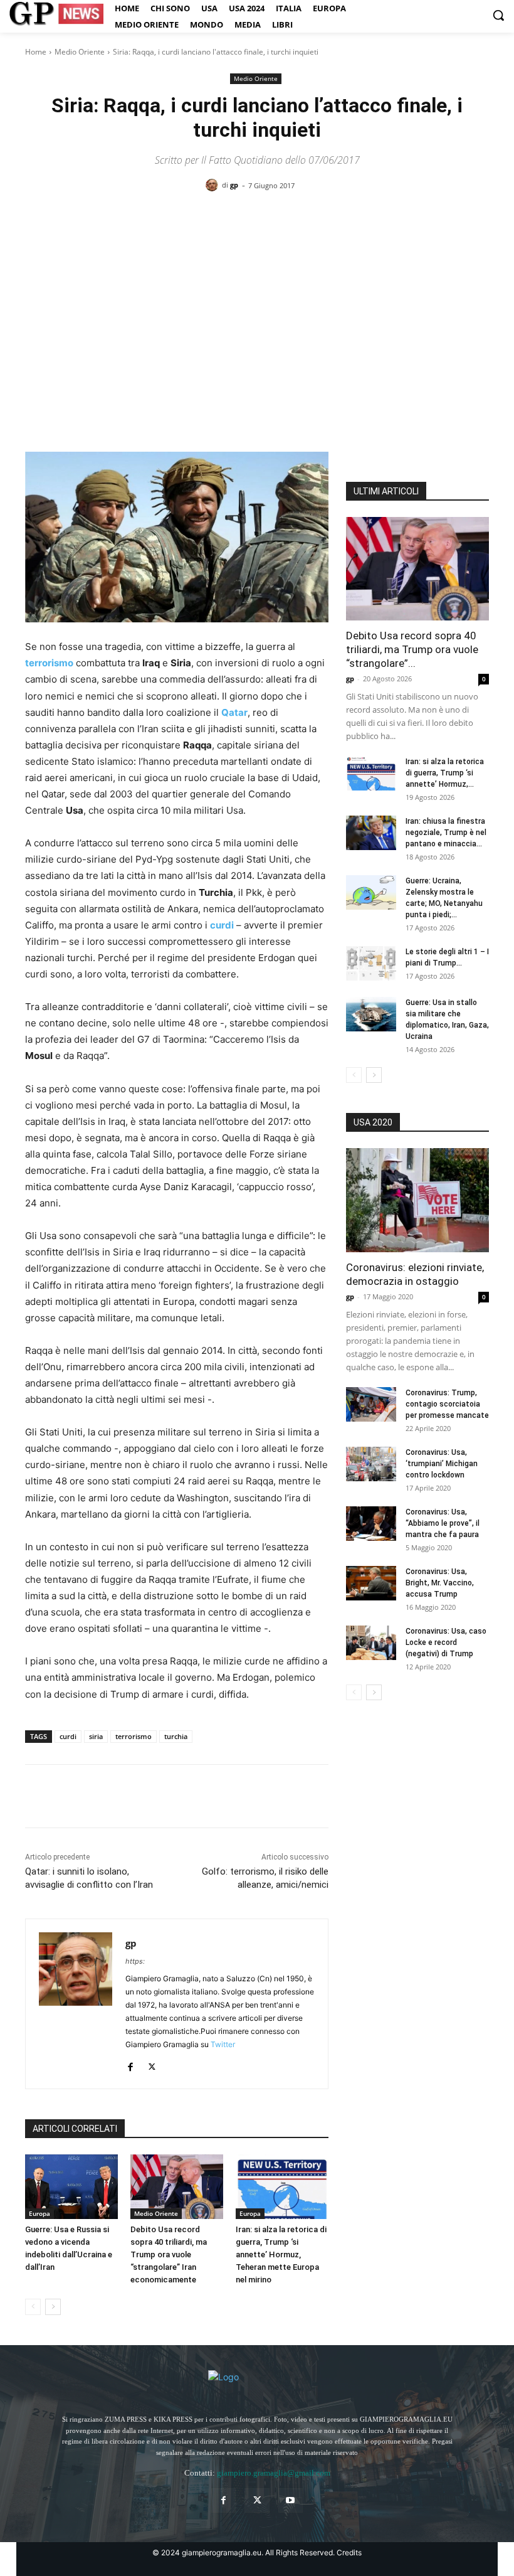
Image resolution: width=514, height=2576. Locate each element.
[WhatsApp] (124, 1796)
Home (36, 52)
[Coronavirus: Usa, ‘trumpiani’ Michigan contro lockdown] (371, 1464)
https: (135, 1961)
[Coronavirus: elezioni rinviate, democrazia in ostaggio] (417, 1200)
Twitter (223, 2044)
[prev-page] (33, 2307)
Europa (39, 2213)
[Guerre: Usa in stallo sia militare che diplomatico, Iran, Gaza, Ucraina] (371, 1014)
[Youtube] (291, 2500)
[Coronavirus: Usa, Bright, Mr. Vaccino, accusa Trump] (371, 1583)
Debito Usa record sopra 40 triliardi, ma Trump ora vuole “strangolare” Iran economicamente (169, 2254)
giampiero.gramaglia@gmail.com (274, 2473)
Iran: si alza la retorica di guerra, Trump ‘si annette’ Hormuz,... (445, 773)
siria (96, 1736)
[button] (498, 15)
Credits (349, 2552)
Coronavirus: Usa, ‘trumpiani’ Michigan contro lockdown (442, 1464)
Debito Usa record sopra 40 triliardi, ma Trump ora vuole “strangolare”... (412, 649)
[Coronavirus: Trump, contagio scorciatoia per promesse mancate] (371, 1404)
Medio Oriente (80, 52)
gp (234, 185)
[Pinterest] (95, 1796)
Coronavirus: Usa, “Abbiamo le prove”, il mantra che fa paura (443, 1523)
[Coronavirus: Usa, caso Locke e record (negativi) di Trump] (371, 1643)
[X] (66, 1796)
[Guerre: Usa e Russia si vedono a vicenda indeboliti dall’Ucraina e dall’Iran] (71, 2187)
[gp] (214, 185)
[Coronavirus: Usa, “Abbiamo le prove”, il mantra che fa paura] (371, 1524)
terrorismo (134, 1736)
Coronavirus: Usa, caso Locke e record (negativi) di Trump (446, 1642)
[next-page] (53, 2307)
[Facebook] (38, 1796)
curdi (68, 1736)
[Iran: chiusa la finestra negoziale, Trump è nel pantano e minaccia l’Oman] (371, 833)
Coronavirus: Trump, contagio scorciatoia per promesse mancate (447, 1404)
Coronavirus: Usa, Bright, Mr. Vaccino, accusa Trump (440, 1583)
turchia (176, 1736)
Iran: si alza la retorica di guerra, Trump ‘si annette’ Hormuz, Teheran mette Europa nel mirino (281, 2254)
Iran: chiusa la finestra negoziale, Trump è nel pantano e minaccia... (446, 833)
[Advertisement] (257, 299)
